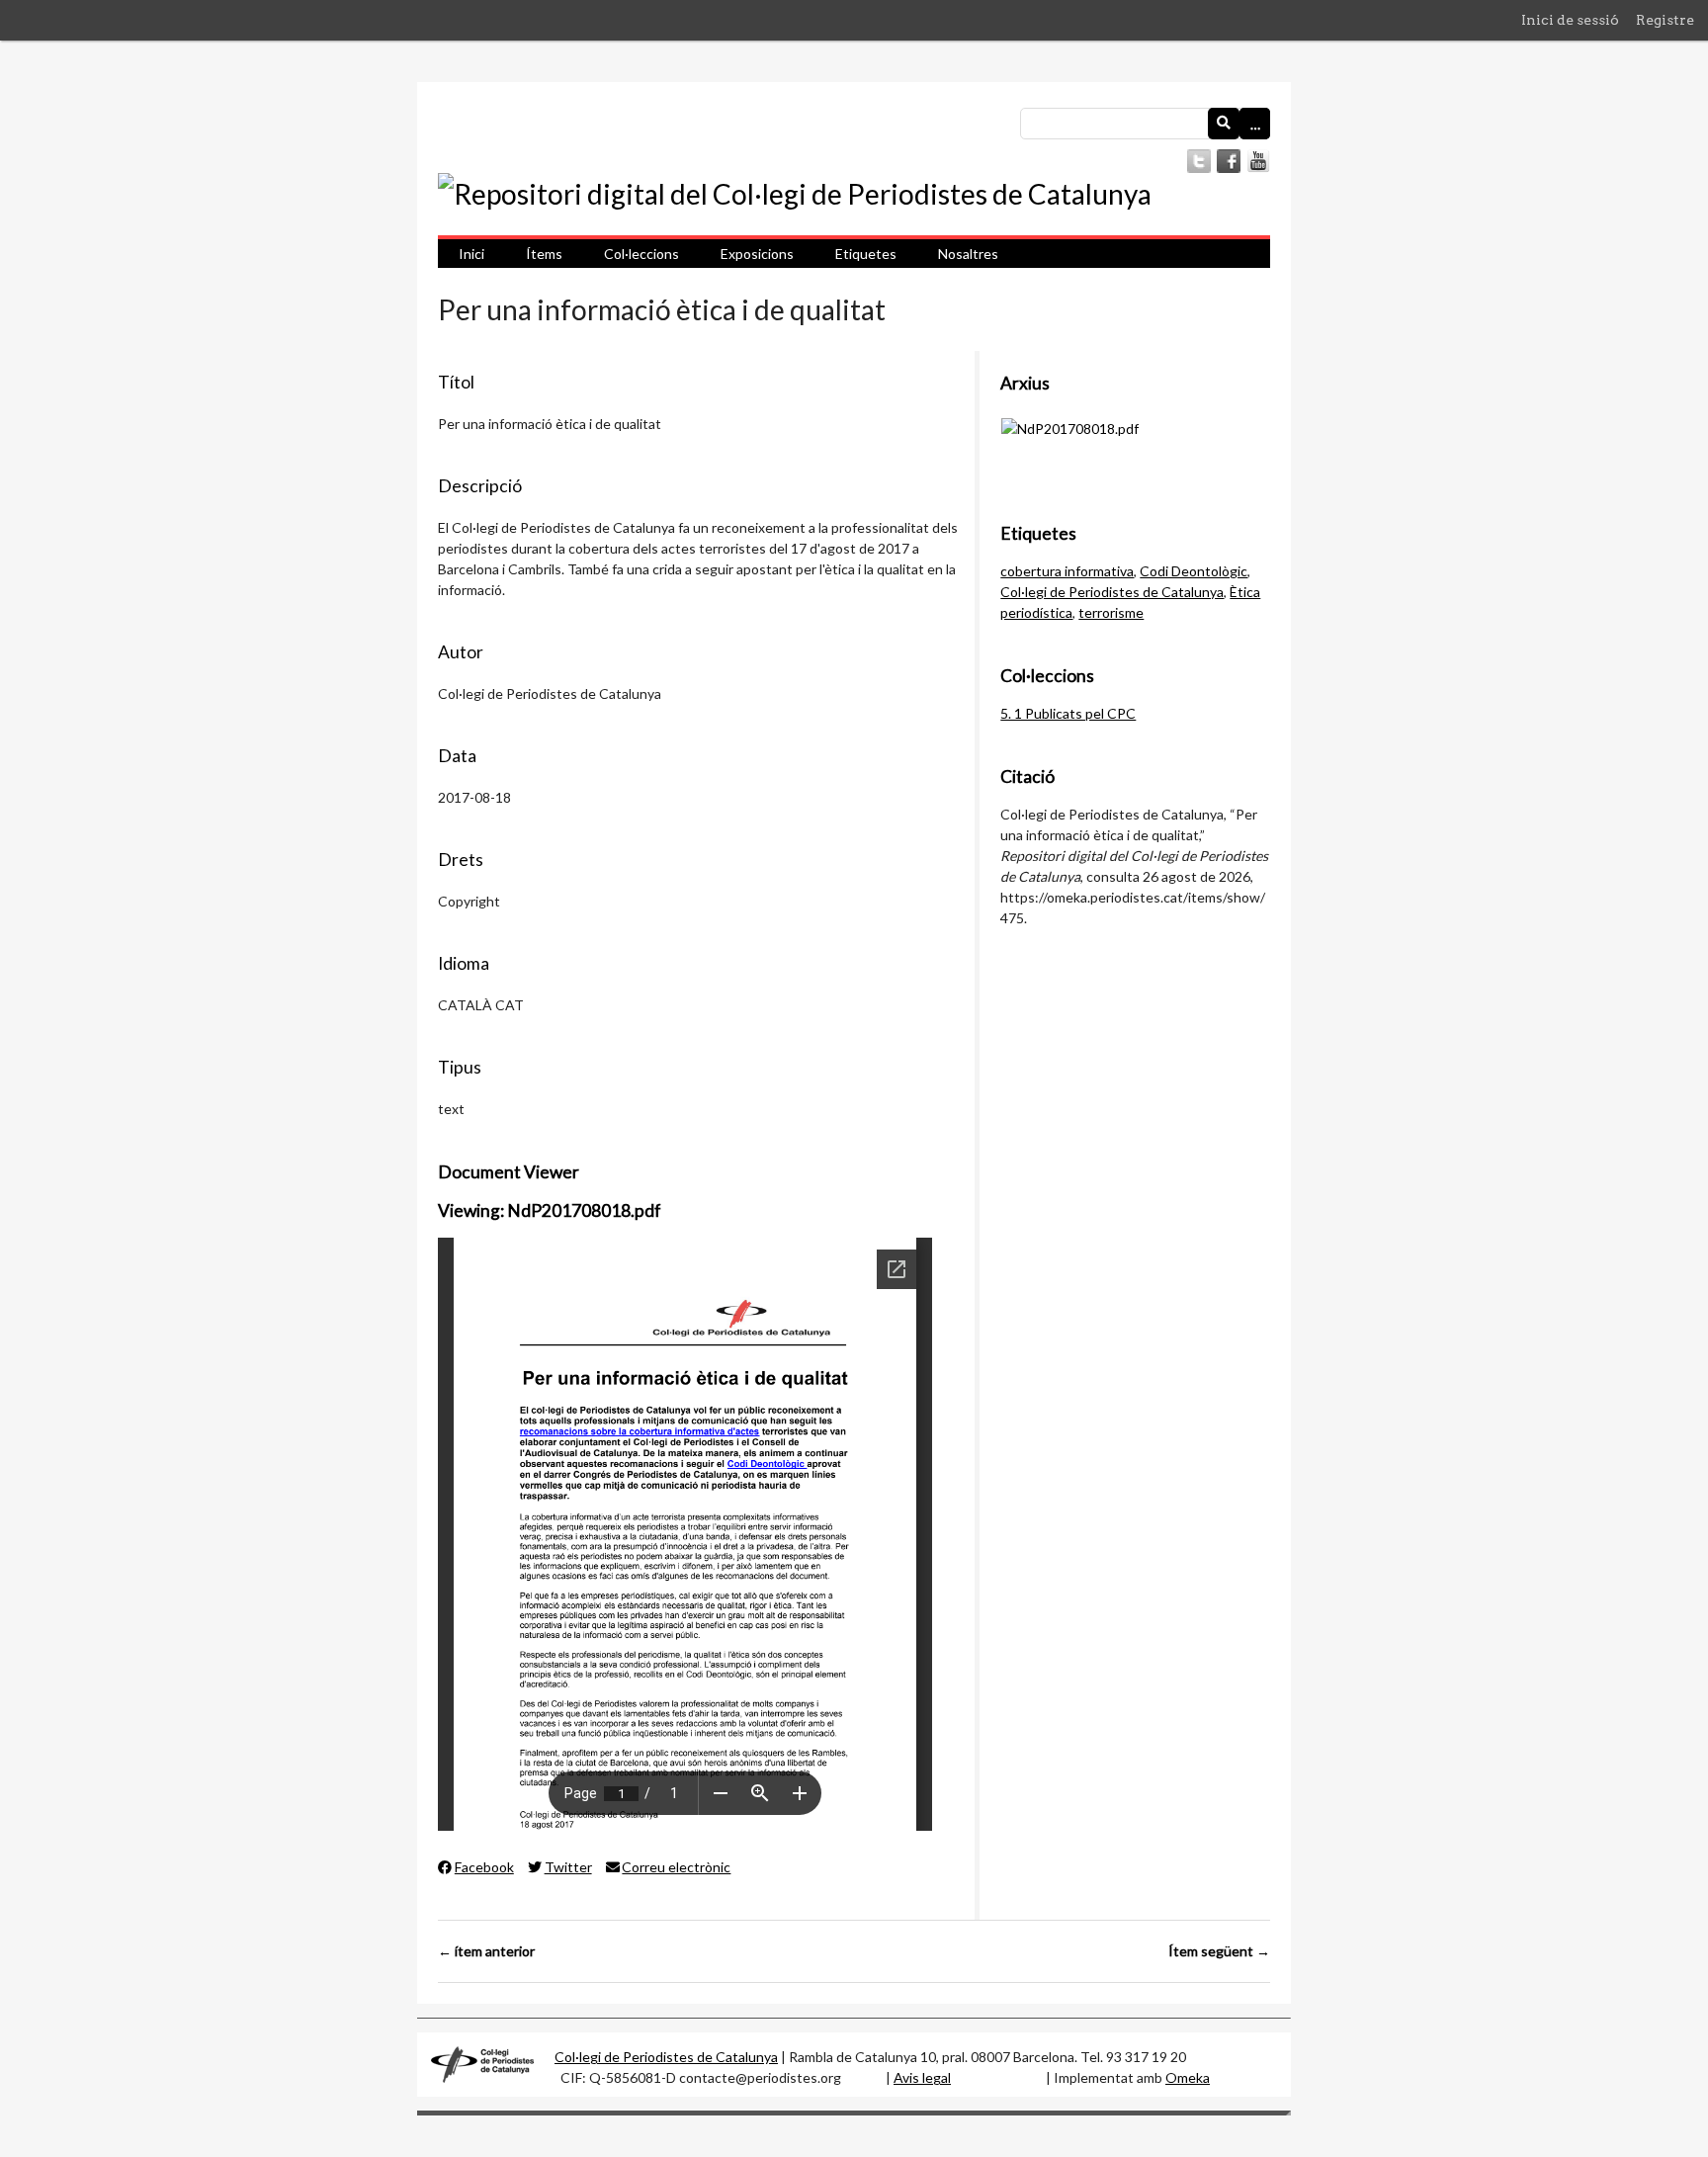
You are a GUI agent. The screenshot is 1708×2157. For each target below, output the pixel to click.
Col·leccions (641, 254)
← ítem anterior (486, 1951)
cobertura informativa (1067, 571)
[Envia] (1224, 124)
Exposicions (757, 254)
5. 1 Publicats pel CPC (1068, 713)
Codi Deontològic (1194, 571)
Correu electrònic (676, 1867)
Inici (471, 254)
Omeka (1188, 2077)
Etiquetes (866, 254)
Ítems (544, 254)
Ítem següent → (1219, 1951)
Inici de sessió (1570, 20)
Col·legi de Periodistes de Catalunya (1112, 592)
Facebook (484, 1867)
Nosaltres (968, 254)
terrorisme (1111, 612)
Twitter (568, 1867)
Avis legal (922, 2077)
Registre (1665, 20)
